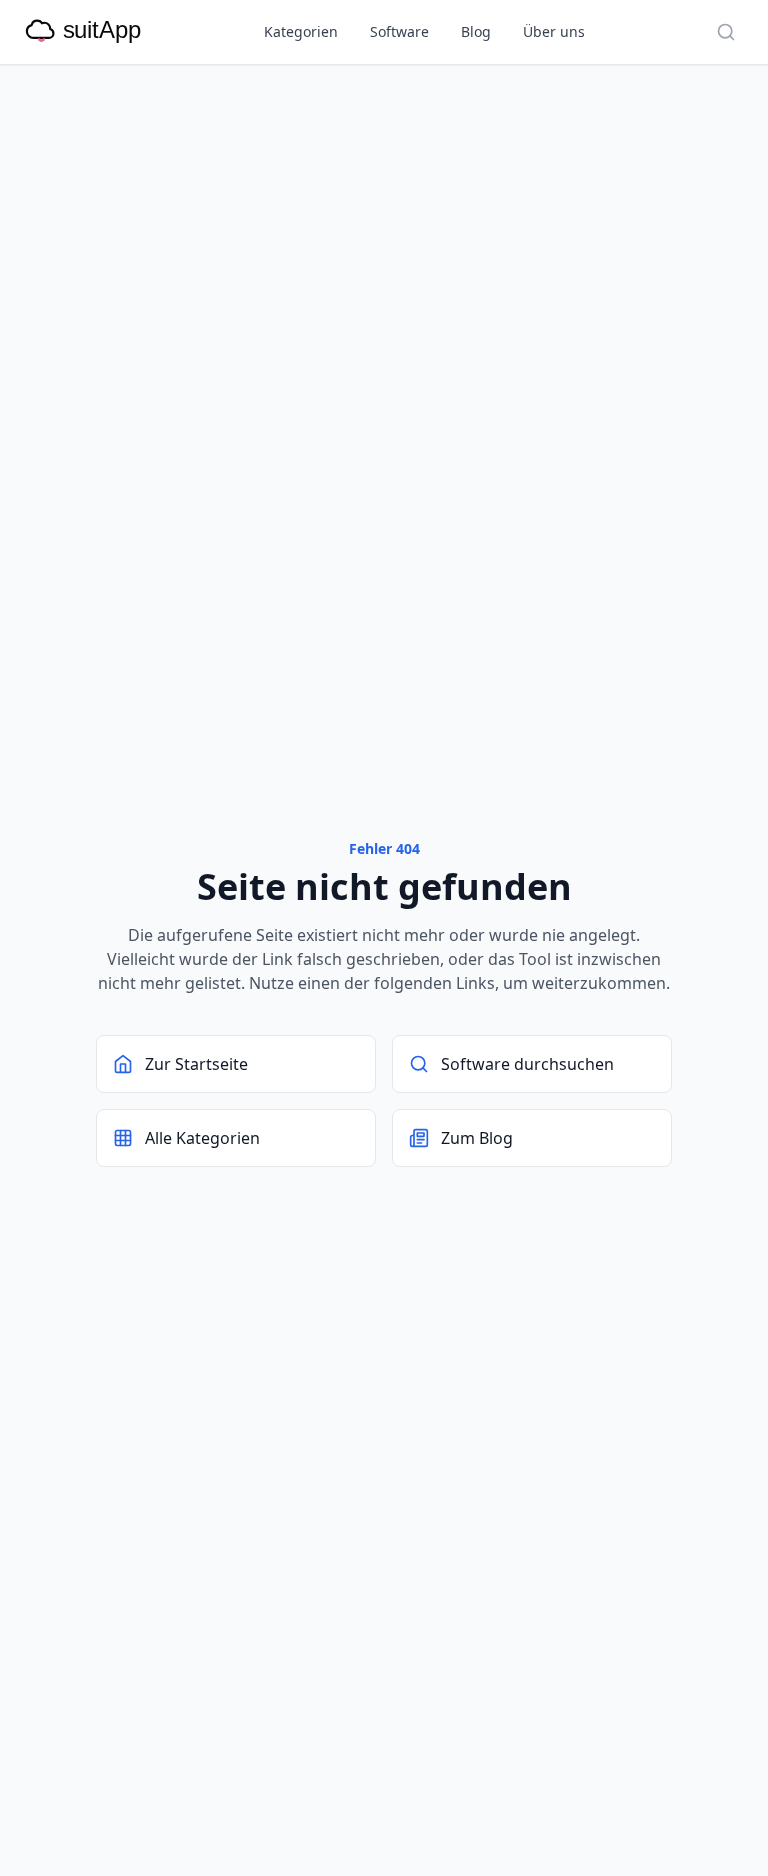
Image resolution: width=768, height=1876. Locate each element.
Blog (476, 31)
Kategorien (301, 31)
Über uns (554, 31)
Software (399, 31)
